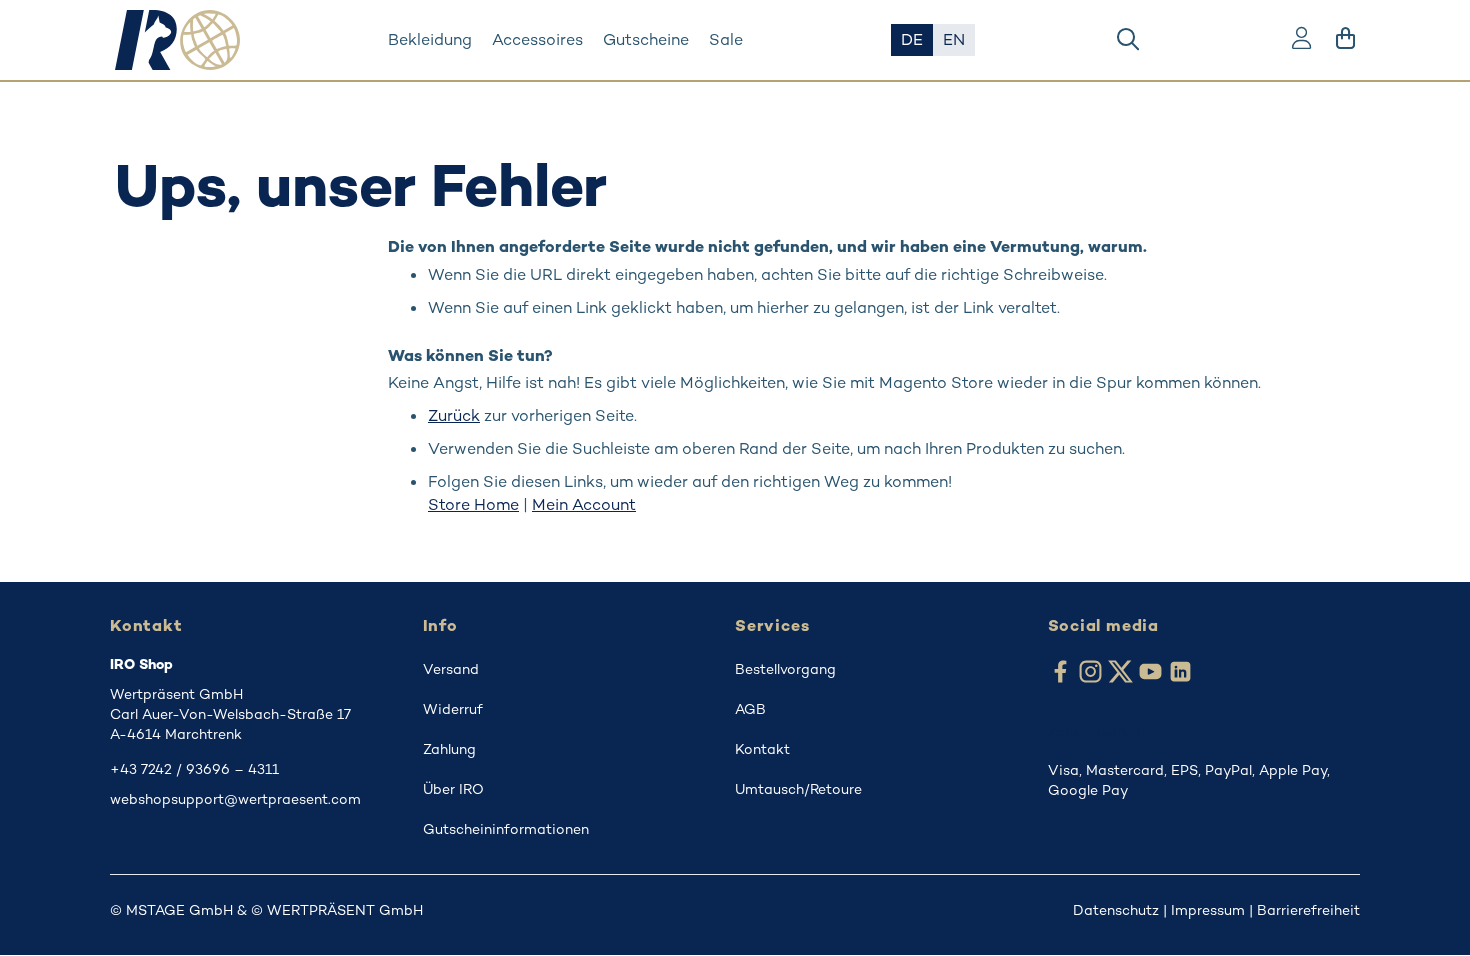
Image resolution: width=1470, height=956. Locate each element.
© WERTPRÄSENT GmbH (337, 910)
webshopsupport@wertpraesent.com (235, 799)
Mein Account (584, 504)
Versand (451, 669)
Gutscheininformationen (506, 829)
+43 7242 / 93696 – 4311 (194, 769)
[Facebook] (1060, 674)
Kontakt (762, 749)
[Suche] (1128, 39)
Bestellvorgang (785, 669)
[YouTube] (1150, 674)
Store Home (473, 504)
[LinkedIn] (1180, 674)
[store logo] (177, 40)
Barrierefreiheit (1308, 910)
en (954, 39)
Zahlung (449, 749)
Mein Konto (1301, 39)
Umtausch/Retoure (798, 789)
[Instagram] (1090, 674)
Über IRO (453, 789)
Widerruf (453, 709)
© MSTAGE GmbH (171, 910)
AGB (750, 709)
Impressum (1208, 910)
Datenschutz (1116, 910)
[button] (912, 40)
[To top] (1429, 915)
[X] (1120, 674)
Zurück (454, 415)
